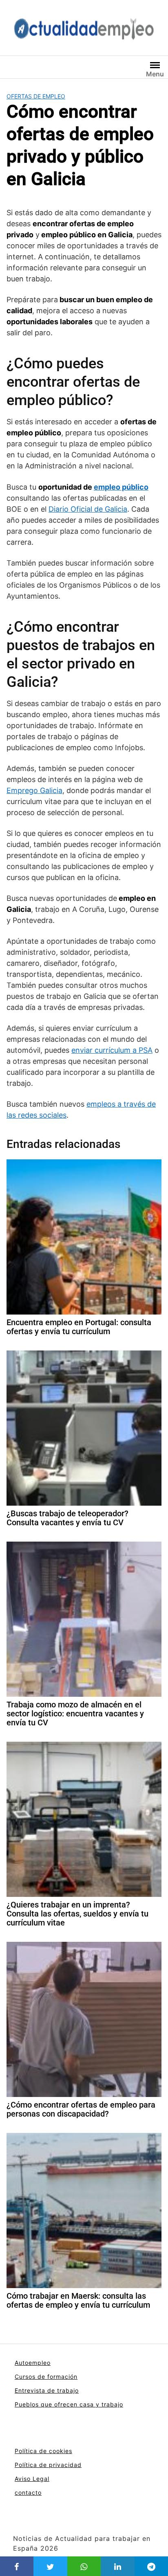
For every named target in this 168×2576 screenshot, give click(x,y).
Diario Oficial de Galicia (88, 509)
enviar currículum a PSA (112, 1050)
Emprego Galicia (34, 790)
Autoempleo (33, 2363)
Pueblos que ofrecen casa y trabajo (69, 2404)
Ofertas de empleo (36, 96)
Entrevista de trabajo (47, 2390)
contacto (28, 2492)
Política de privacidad (48, 2465)
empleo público (121, 487)
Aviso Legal (32, 2479)
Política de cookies (43, 2451)
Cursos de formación (46, 2377)
